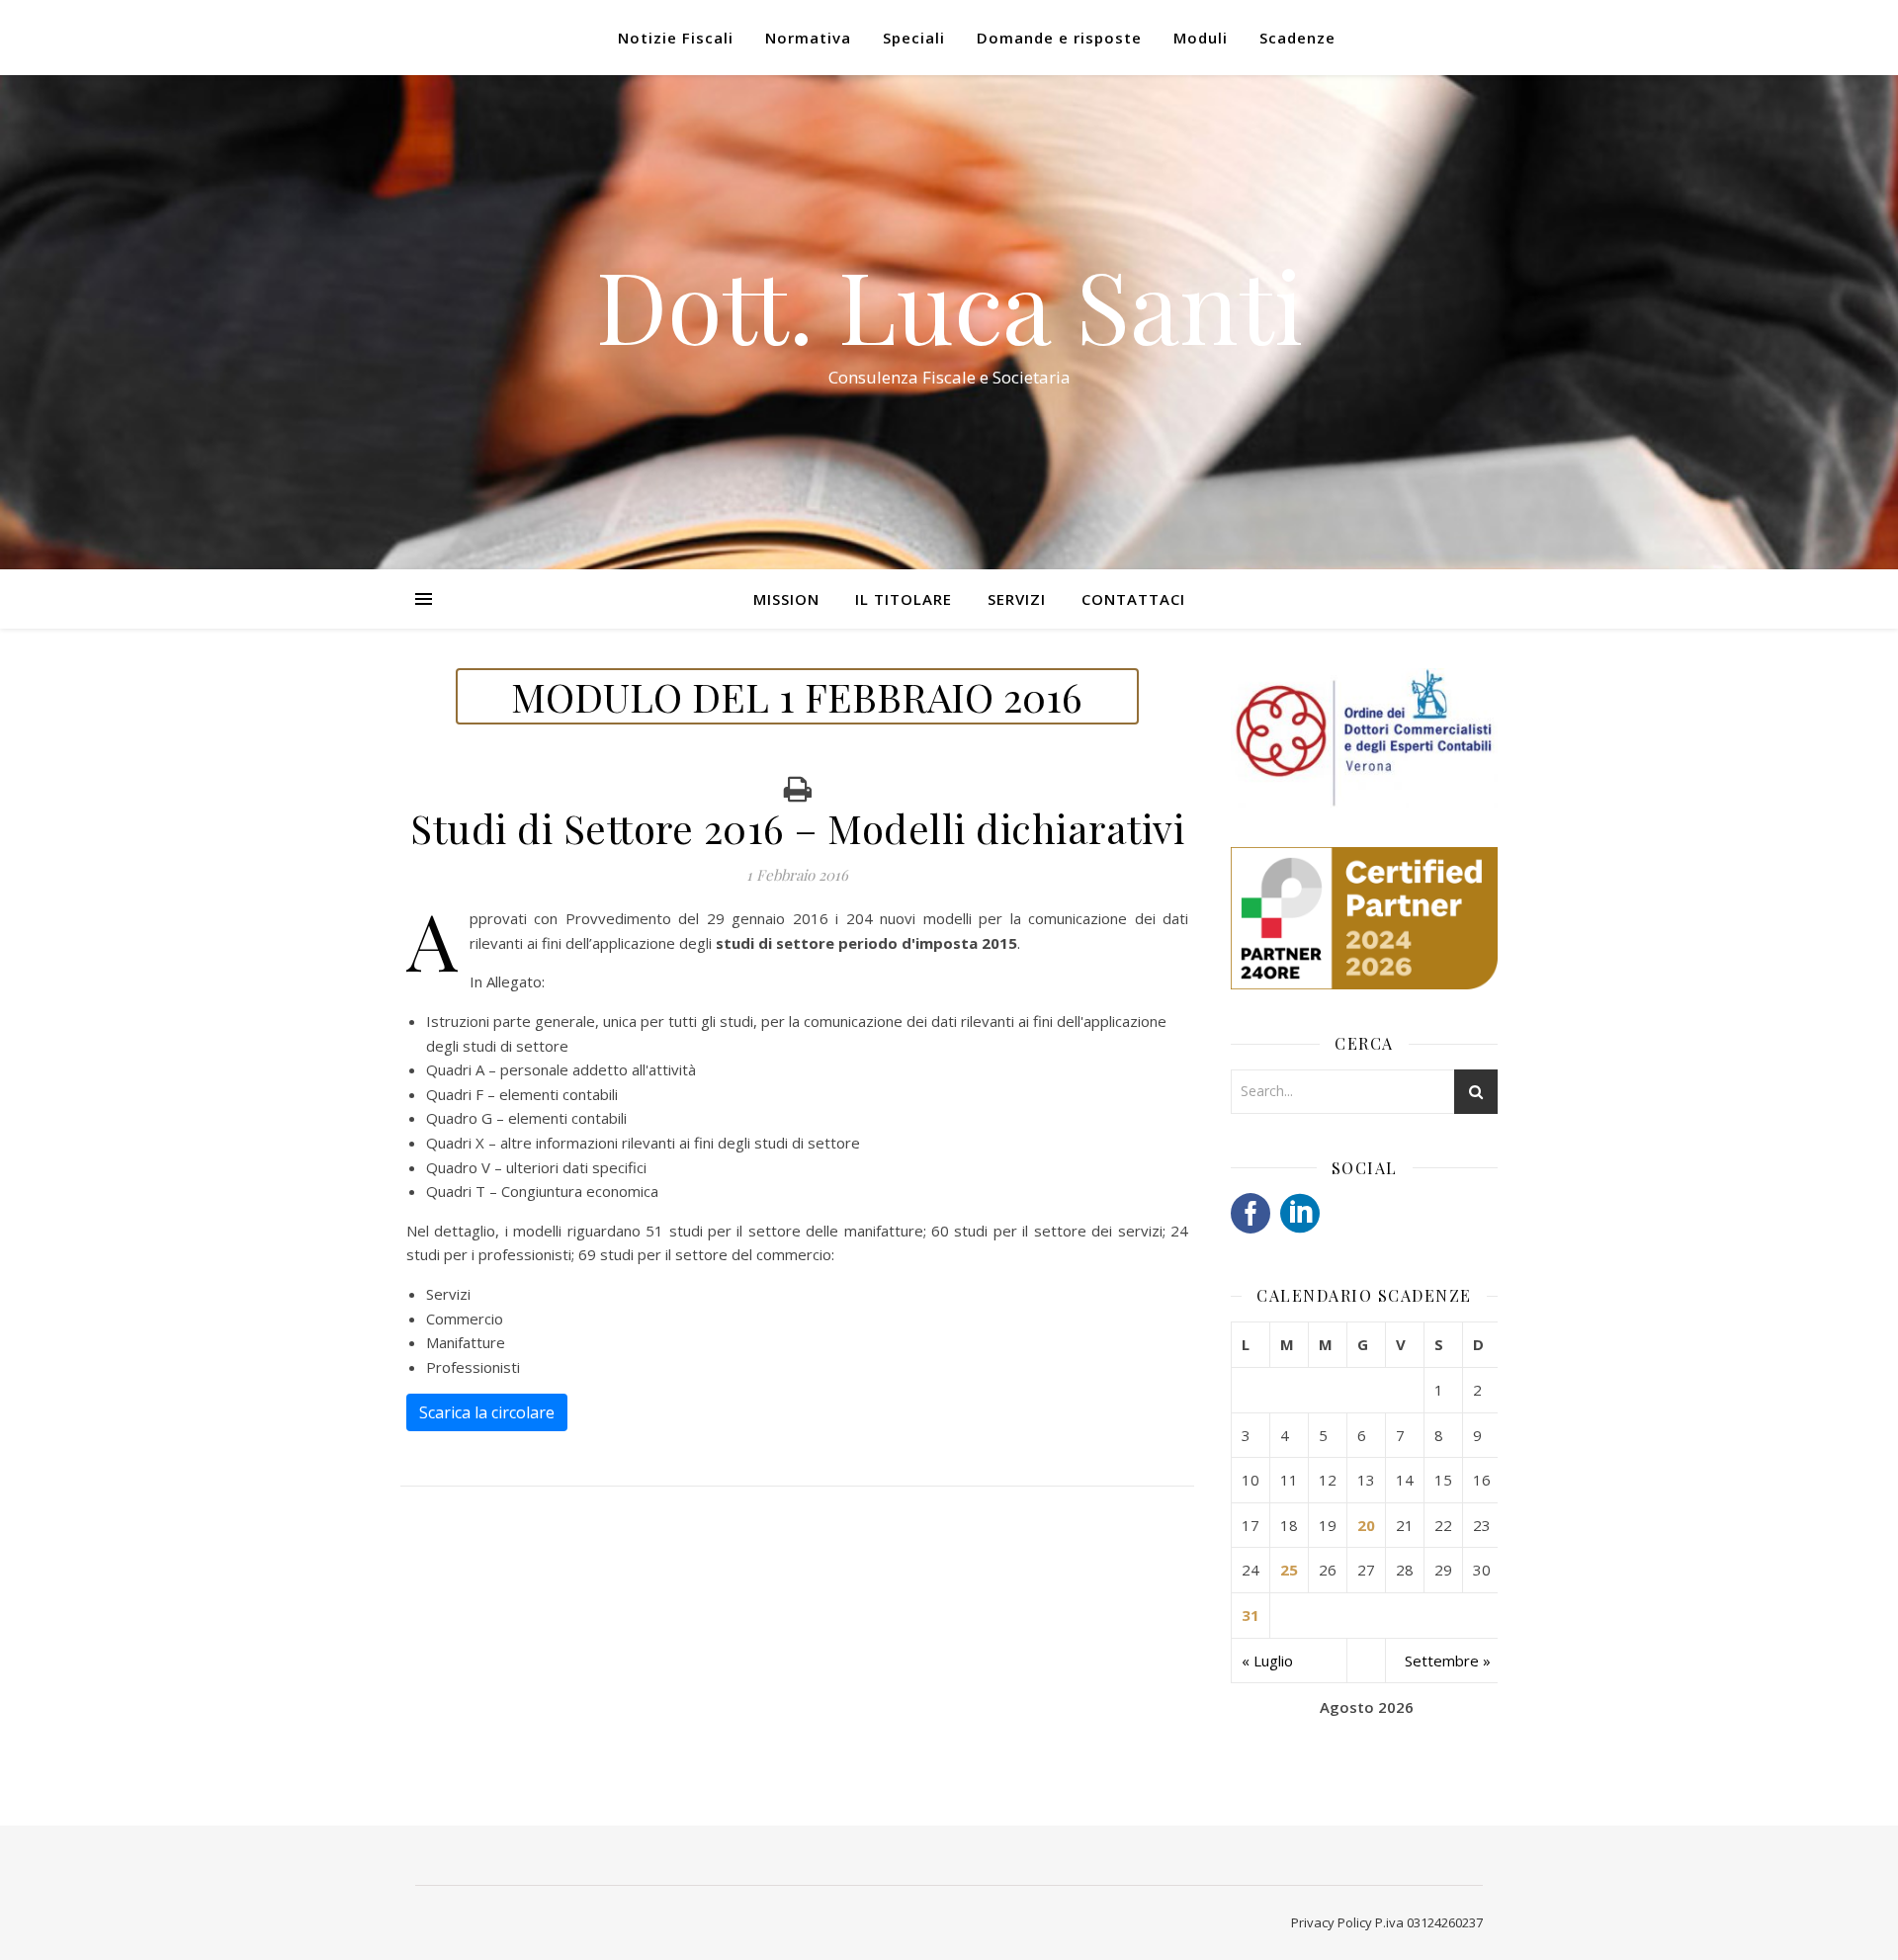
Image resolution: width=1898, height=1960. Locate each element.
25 (1289, 1570)
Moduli (1201, 38)
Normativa (808, 38)
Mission (786, 599)
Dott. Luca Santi (949, 304)
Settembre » (1448, 1661)
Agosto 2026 (1367, 1707)
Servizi (1017, 599)
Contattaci (1133, 599)
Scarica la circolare (487, 1412)
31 (1251, 1615)
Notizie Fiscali (676, 38)
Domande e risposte (1059, 38)
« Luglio (1267, 1661)
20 (1366, 1525)
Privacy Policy (1332, 1922)
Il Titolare (904, 599)
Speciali (914, 38)
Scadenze (1297, 38)
